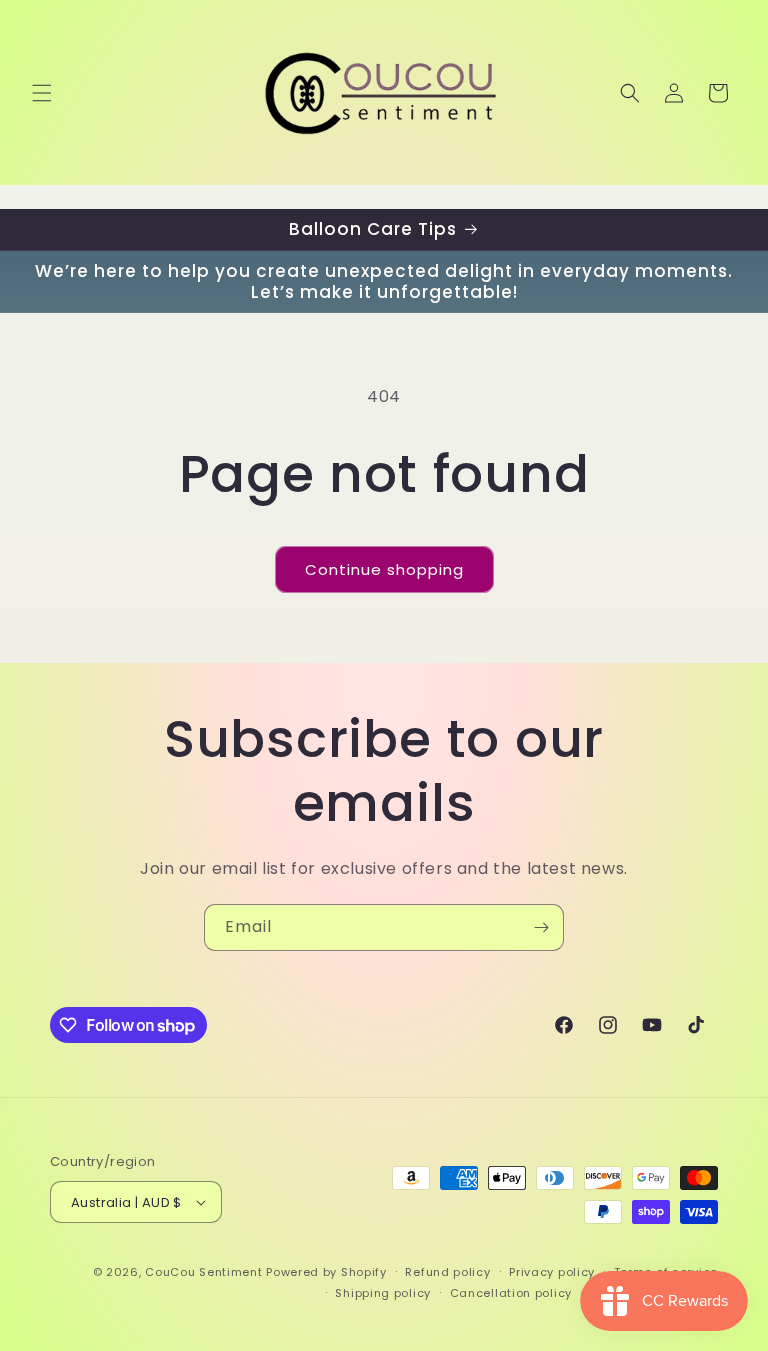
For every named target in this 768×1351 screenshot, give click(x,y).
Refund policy (447, 1272)
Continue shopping (384, 569)
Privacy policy (552, 1272)
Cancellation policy (511, 1293)
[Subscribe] (541, 927)
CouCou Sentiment (203, 1272)
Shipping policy (383, 1293)
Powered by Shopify (326, 1272)
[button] (42, 93)
